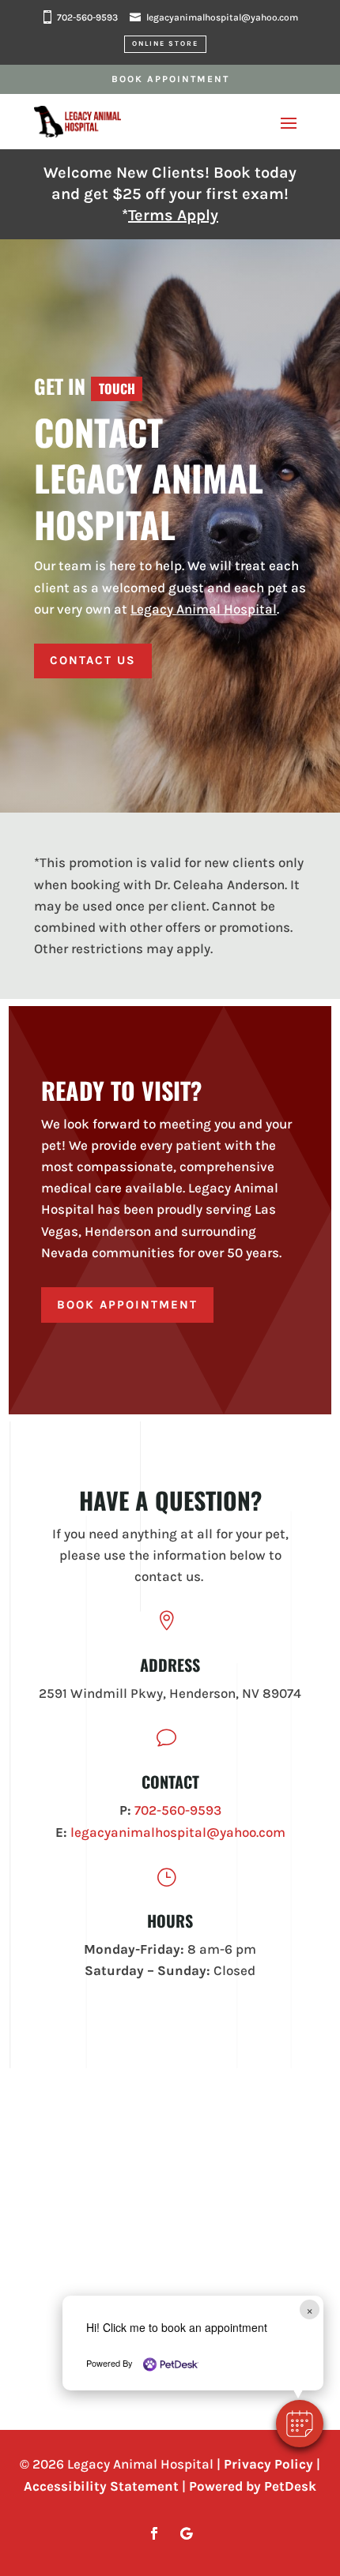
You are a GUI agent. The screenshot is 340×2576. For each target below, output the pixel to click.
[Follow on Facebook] (154, 2533)
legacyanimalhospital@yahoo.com (222, 17)
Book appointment (127, 1305)
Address (170, 1665)
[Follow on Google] (186, 2533)
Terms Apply (173, 215)
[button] (300, 2424)
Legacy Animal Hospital (204, 609)
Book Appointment (170, 79)
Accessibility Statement (101, 2486)
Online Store (165, 43)
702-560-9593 (87, 17)
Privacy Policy (268, 2464)
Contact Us (93, 660)
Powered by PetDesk (253, 2486)
